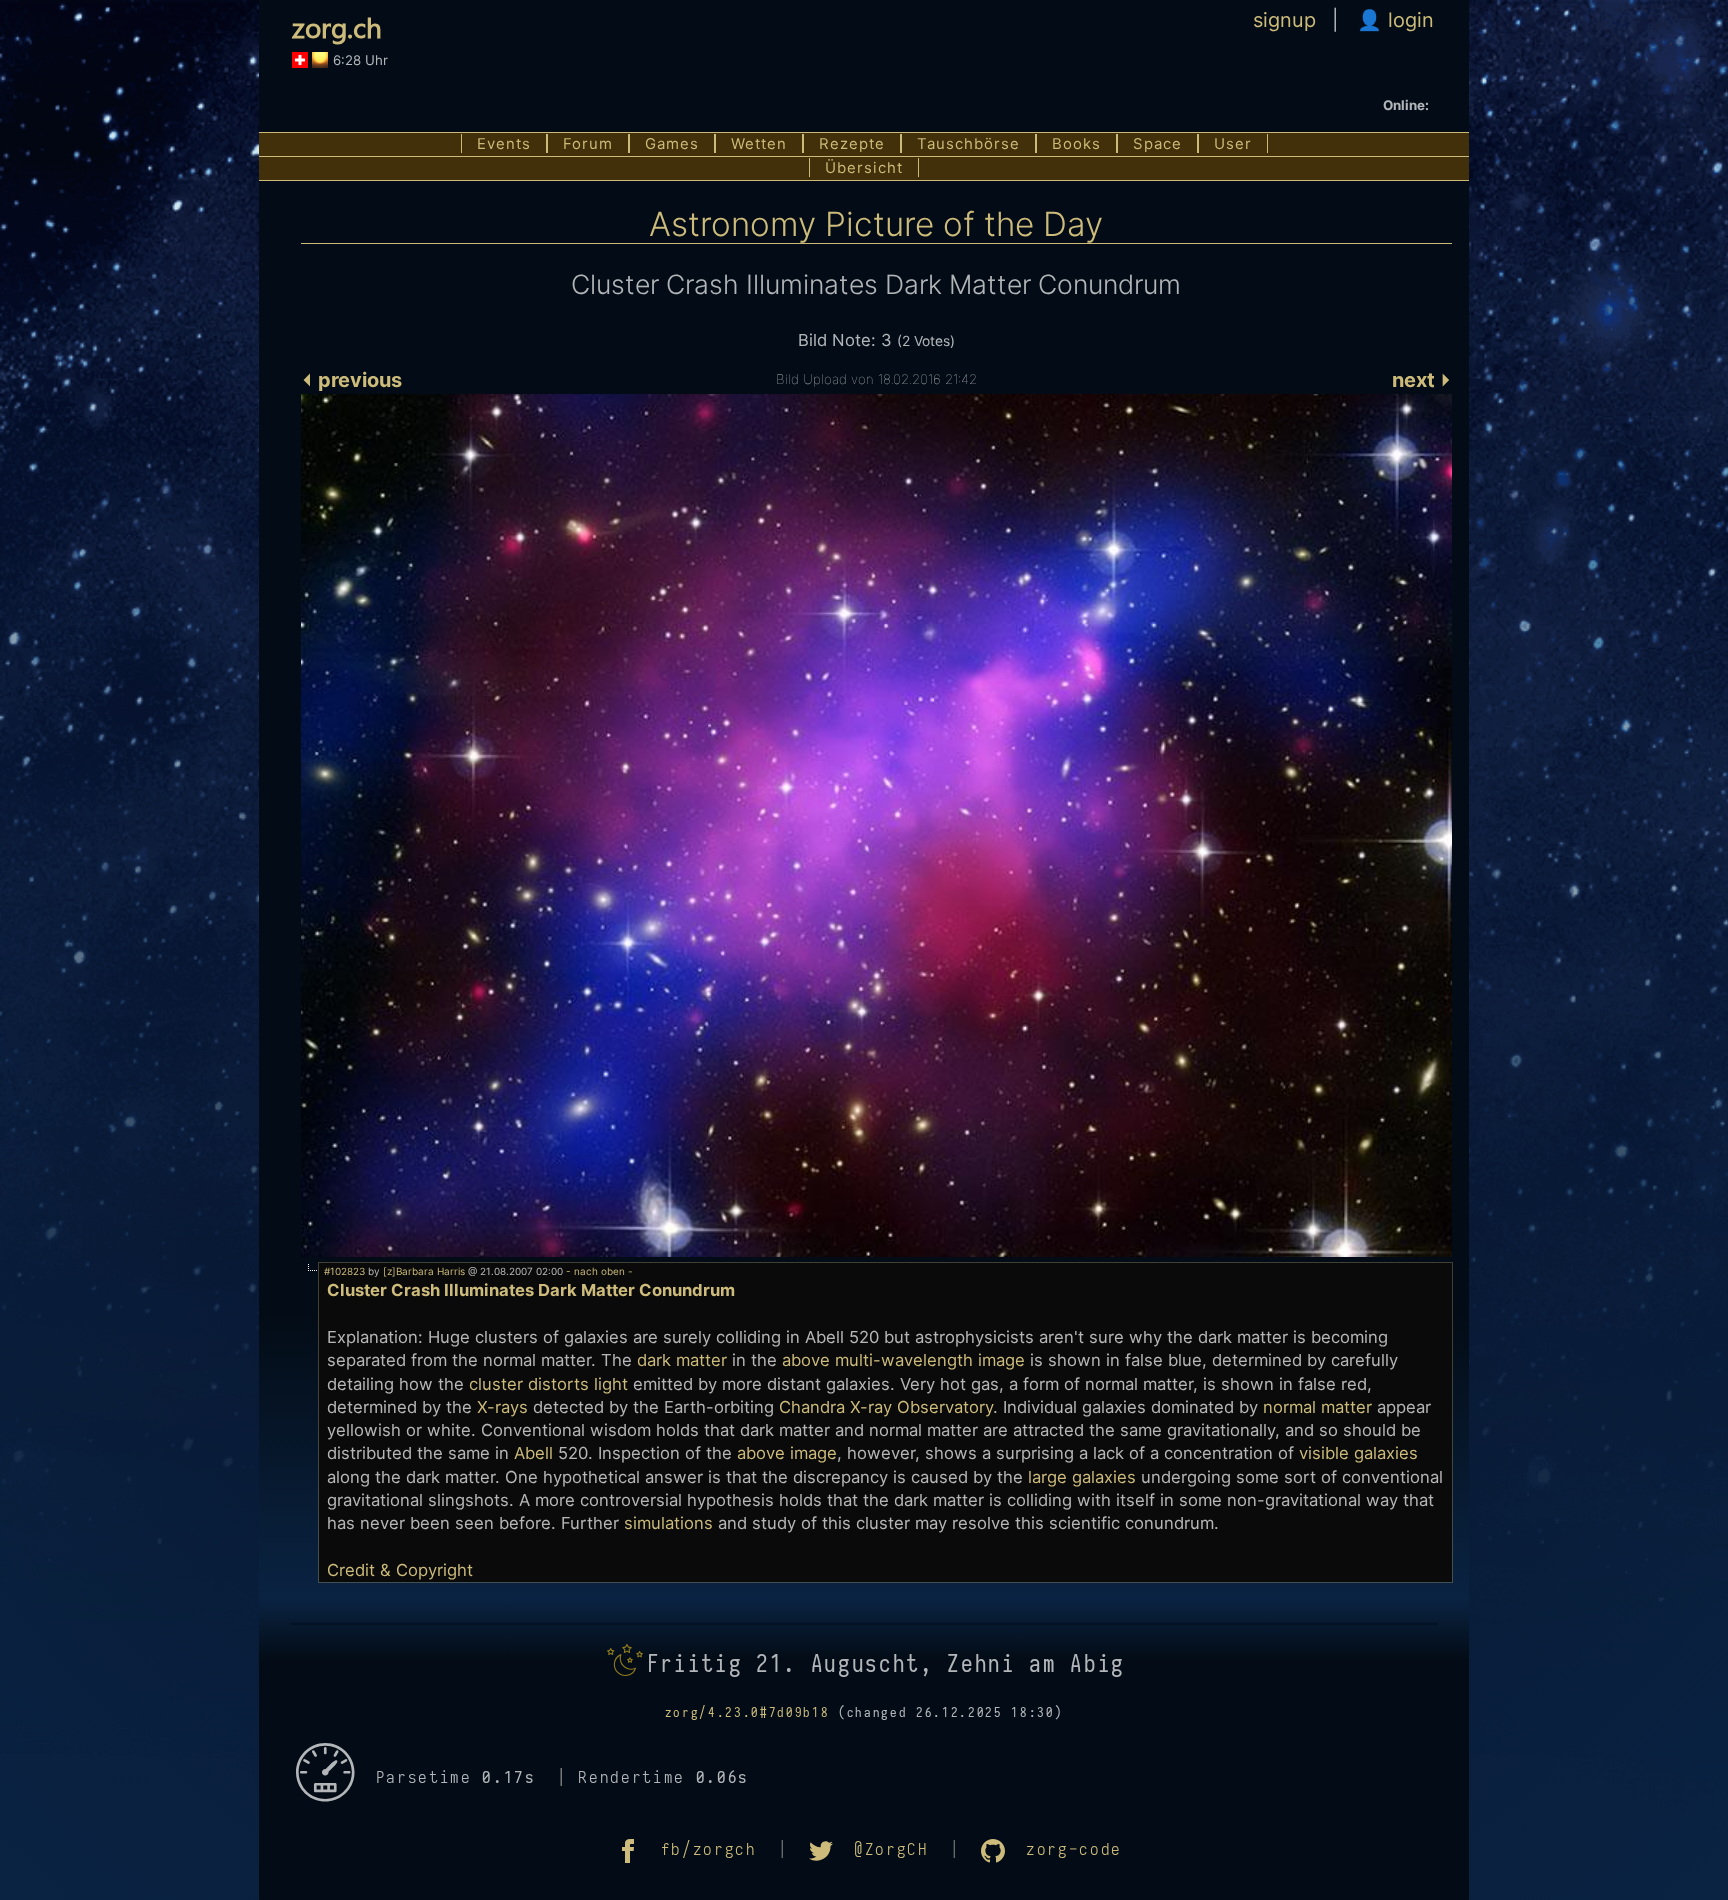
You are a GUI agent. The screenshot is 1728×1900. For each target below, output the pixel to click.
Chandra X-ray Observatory (886, 1407)
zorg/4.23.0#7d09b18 (747, 1712)
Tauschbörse (968, 143)
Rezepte (852, 143)
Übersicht (864, 167)
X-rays (502, 1407)
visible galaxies (1358, 1453)
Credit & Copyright (400, 1570)
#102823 (344, 1271)
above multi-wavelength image (903, 1360)
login (1408, 20)
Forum (588, 143)
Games (672, 143)
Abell (533, 1453)
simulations (668, 1523)
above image (787, 1453)
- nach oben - (598, 1271)
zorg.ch (337, 26)
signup (1284, 20)
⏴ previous (351, 380)
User (1233, 143)
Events (504, 143)
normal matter (1317, 1407)
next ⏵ (1422, 380)
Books (1076, 143)
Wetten (759, 143)
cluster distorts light (548, 1384)
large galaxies (1082, 1477)
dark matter (682, 1360)
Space (1157, 143)
